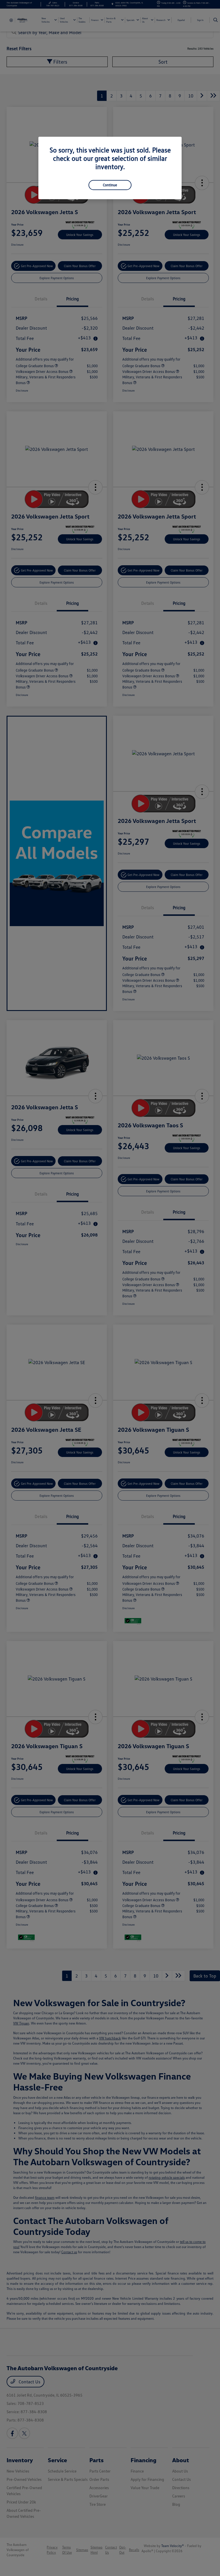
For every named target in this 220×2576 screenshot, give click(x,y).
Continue (110, 185)
